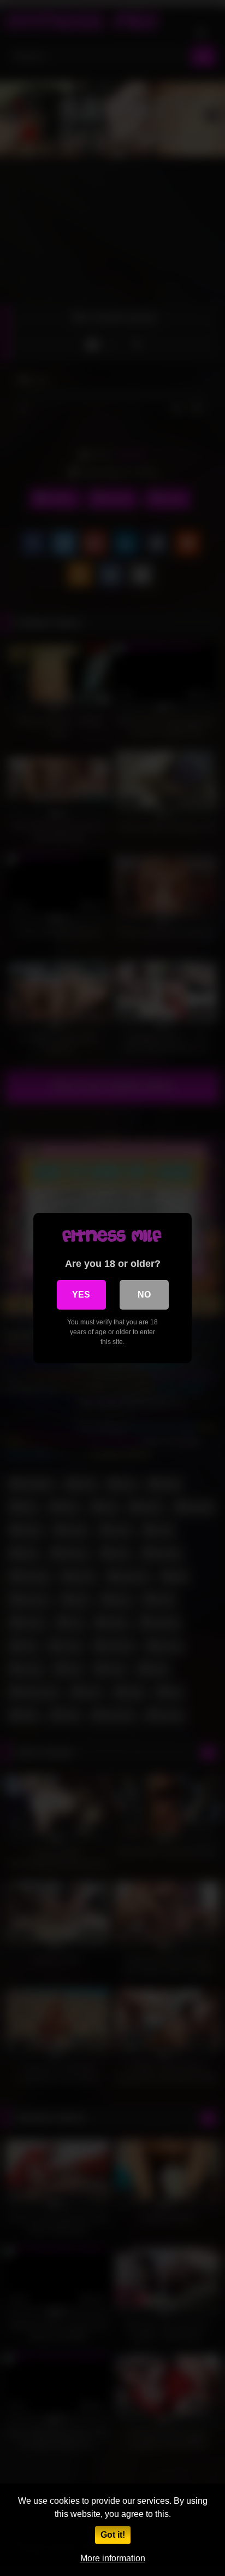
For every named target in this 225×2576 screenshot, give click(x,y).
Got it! (113, 2535)
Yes (81, 1295)
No (144, 1295)
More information (113, 2558)
